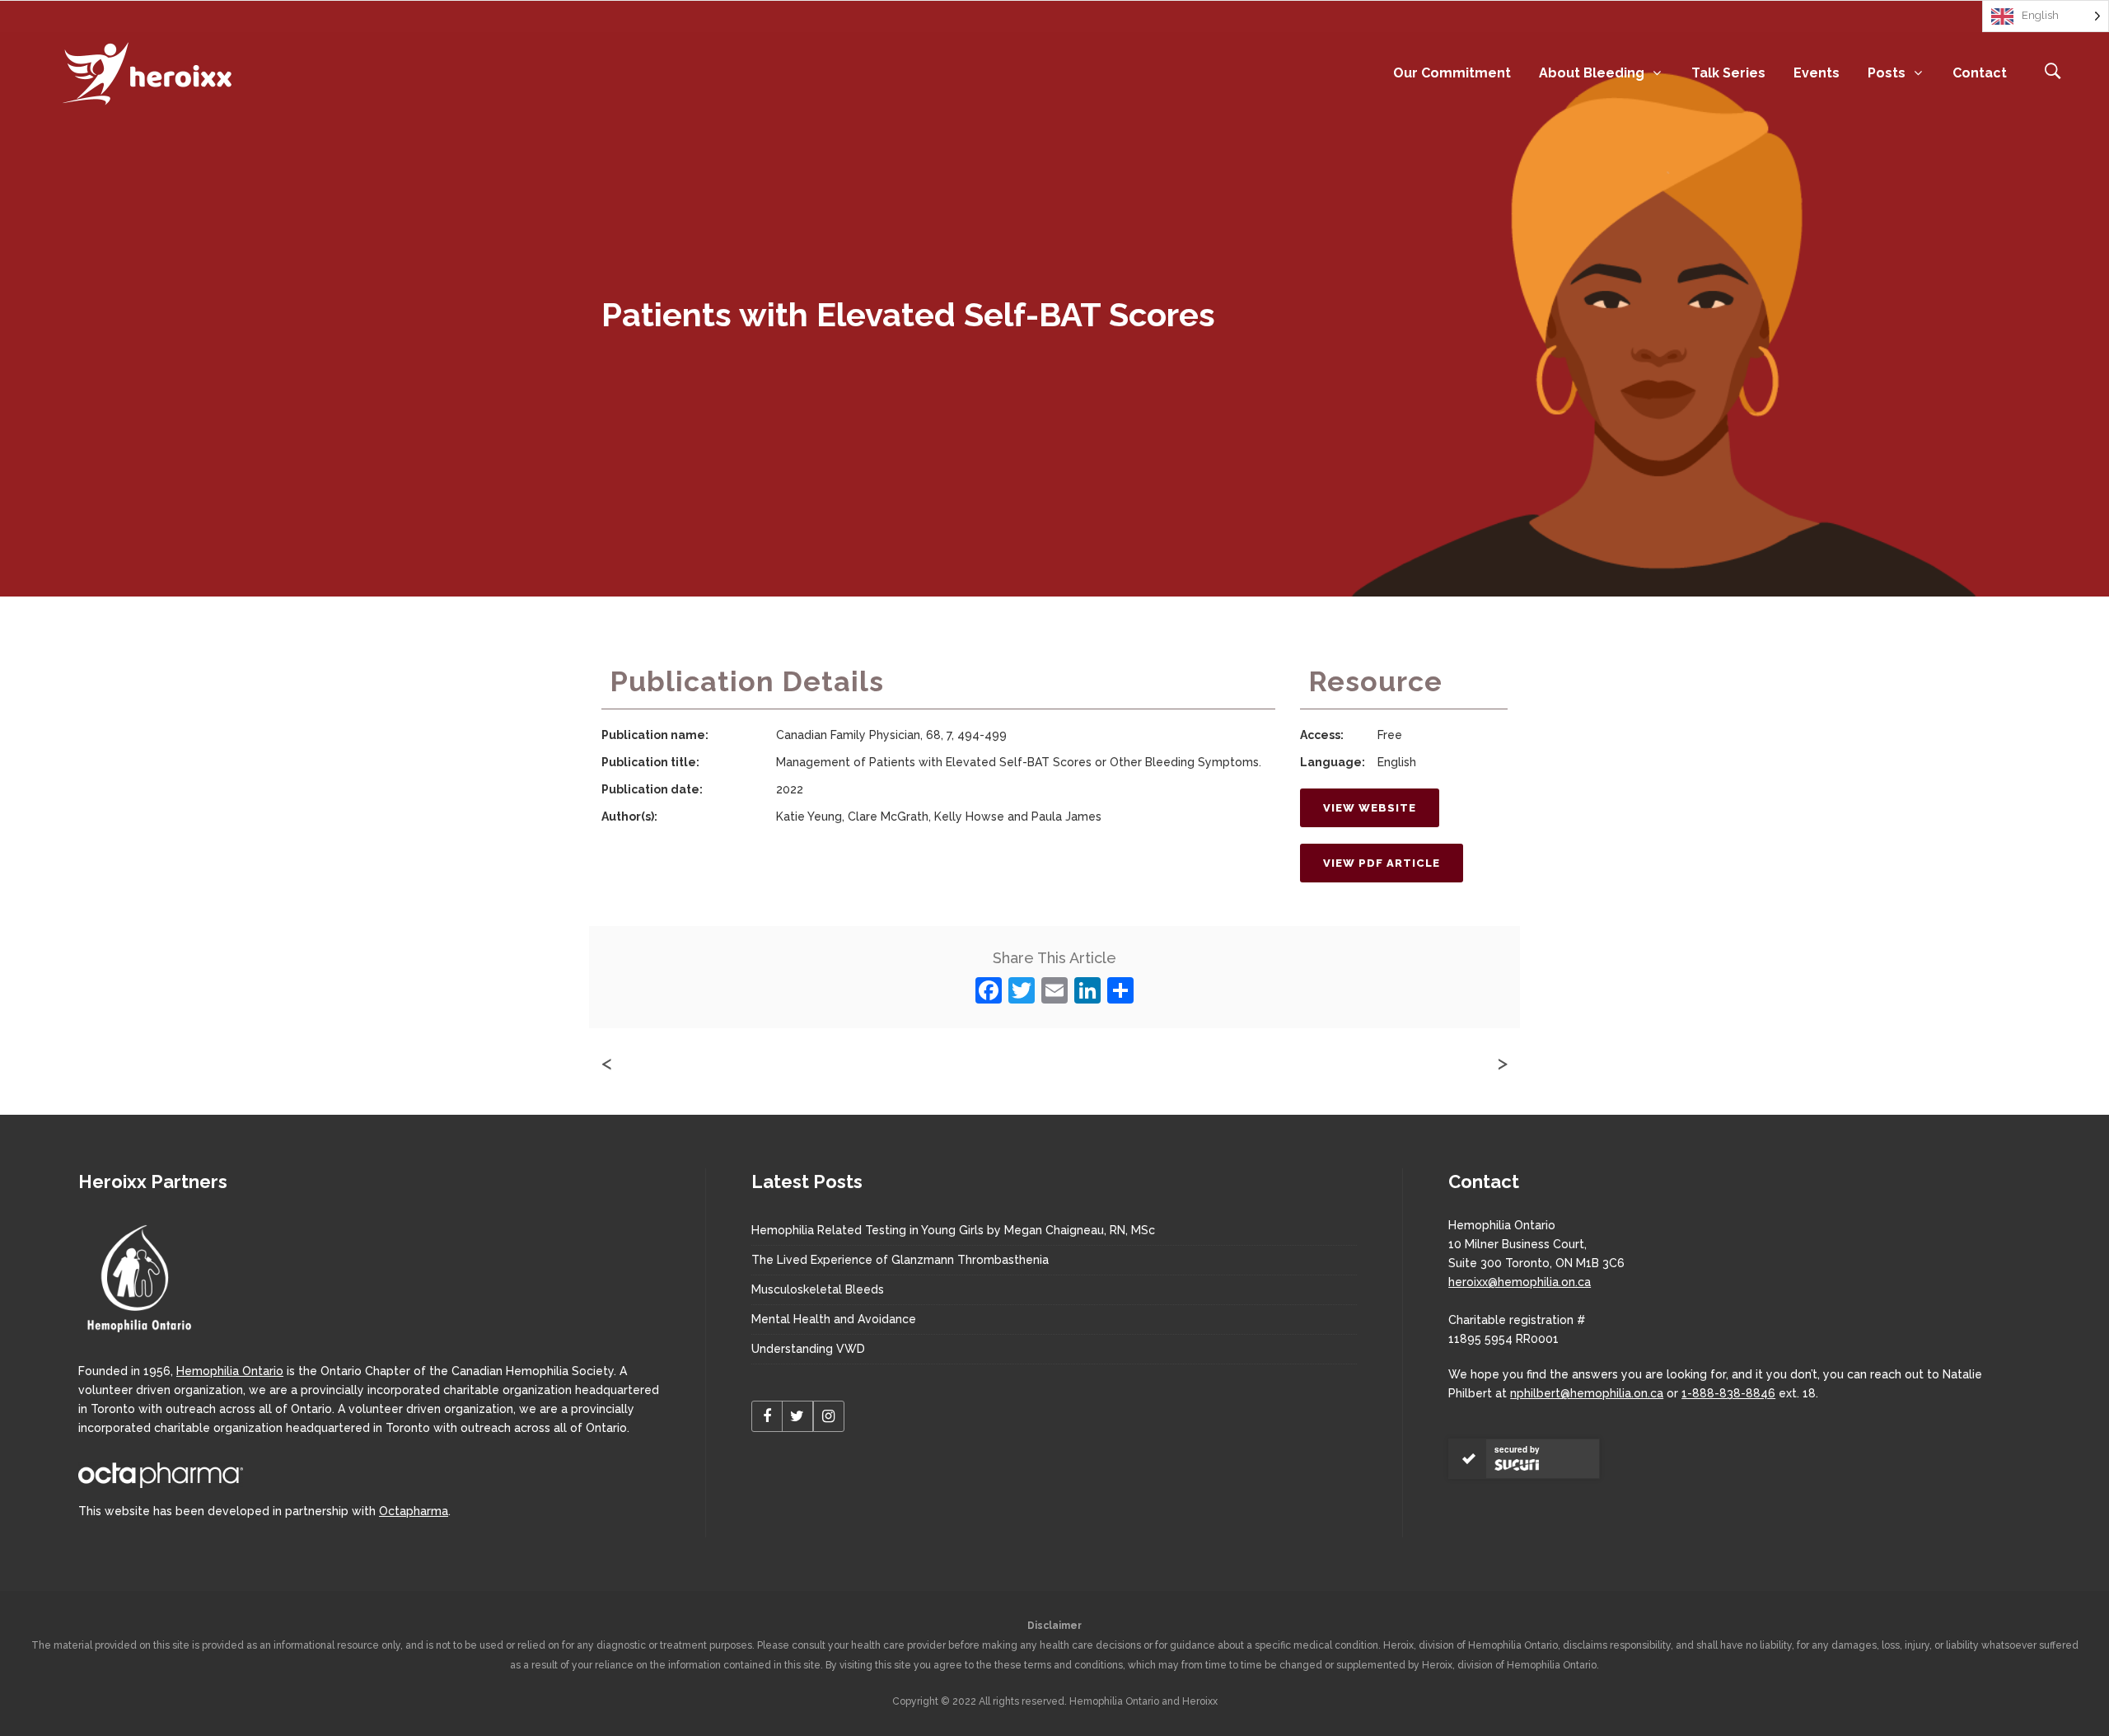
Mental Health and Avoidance (834, 1319)
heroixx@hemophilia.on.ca (1520, 1282)
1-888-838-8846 (1728, 1393)
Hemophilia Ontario (230, 1371)
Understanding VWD (808, 1349)
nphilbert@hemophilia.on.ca (1587, 1393)
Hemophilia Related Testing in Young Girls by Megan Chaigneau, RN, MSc (953, 1230)
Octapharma (414, 1511)
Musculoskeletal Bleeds (818, 1289)
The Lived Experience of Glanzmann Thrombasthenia (900, 1260)
